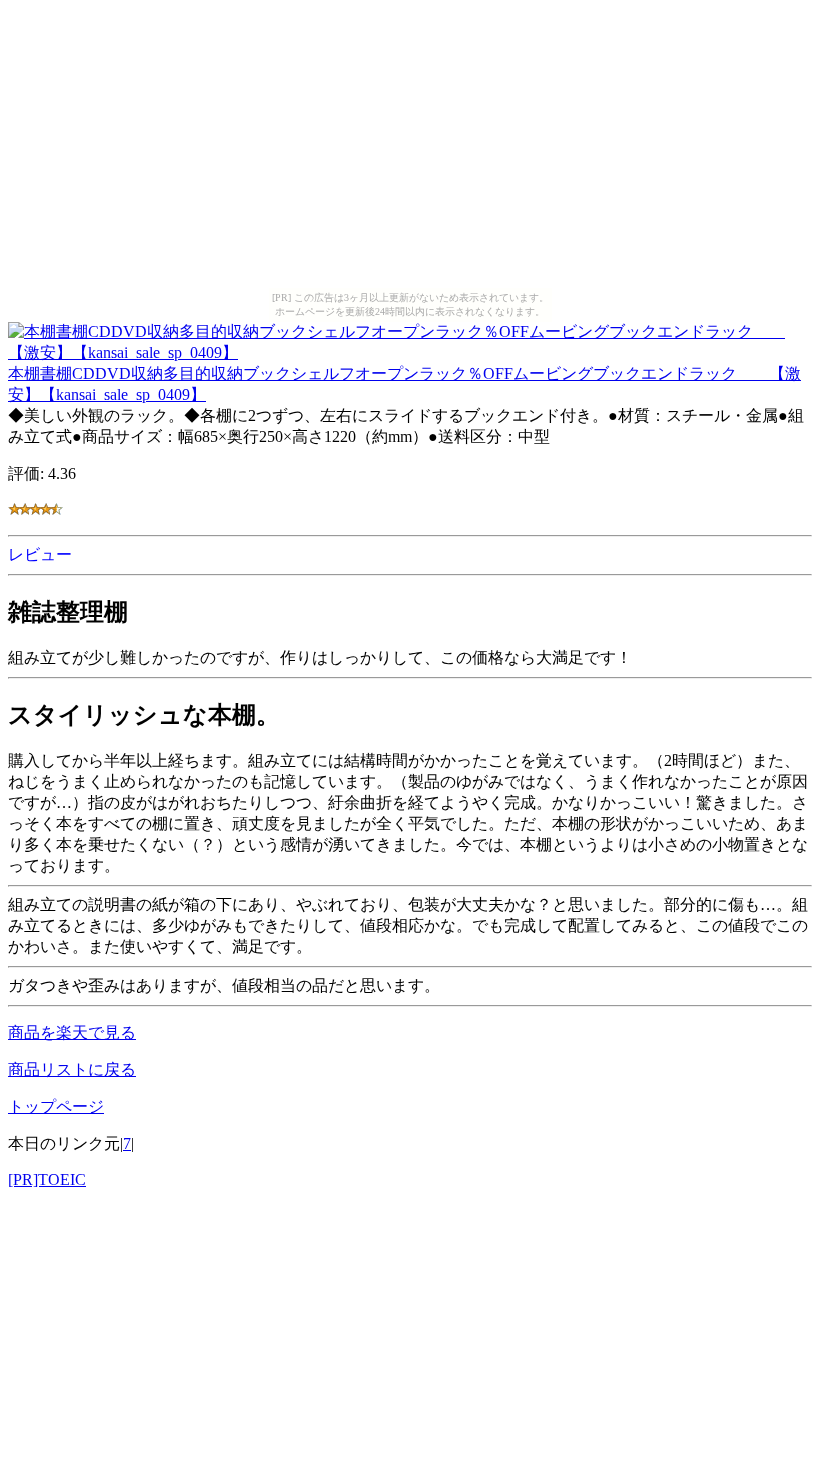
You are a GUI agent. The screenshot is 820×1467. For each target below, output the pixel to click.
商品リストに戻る (72, 1069)
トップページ (56, 1106)
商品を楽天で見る (72, 1032)
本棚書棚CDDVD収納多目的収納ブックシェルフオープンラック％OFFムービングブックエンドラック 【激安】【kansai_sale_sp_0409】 (404, 384)
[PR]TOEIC (47, 1179)
